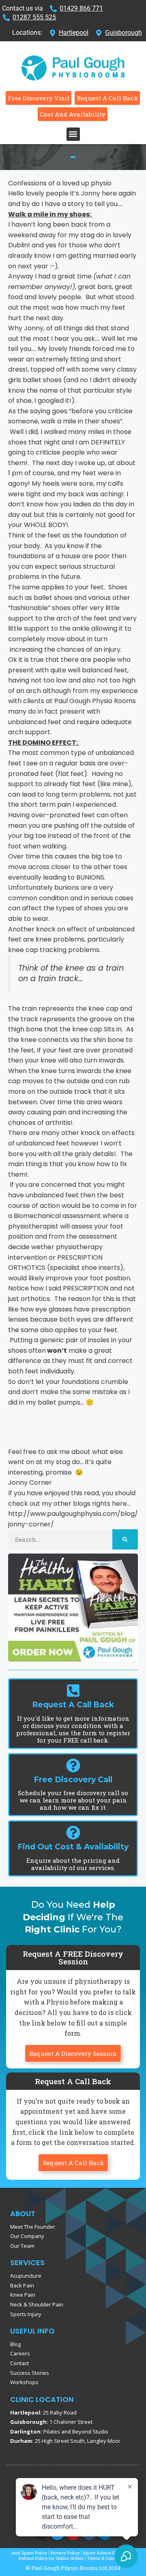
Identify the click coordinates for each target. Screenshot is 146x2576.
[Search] (125, 1539)
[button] (73, 134)
